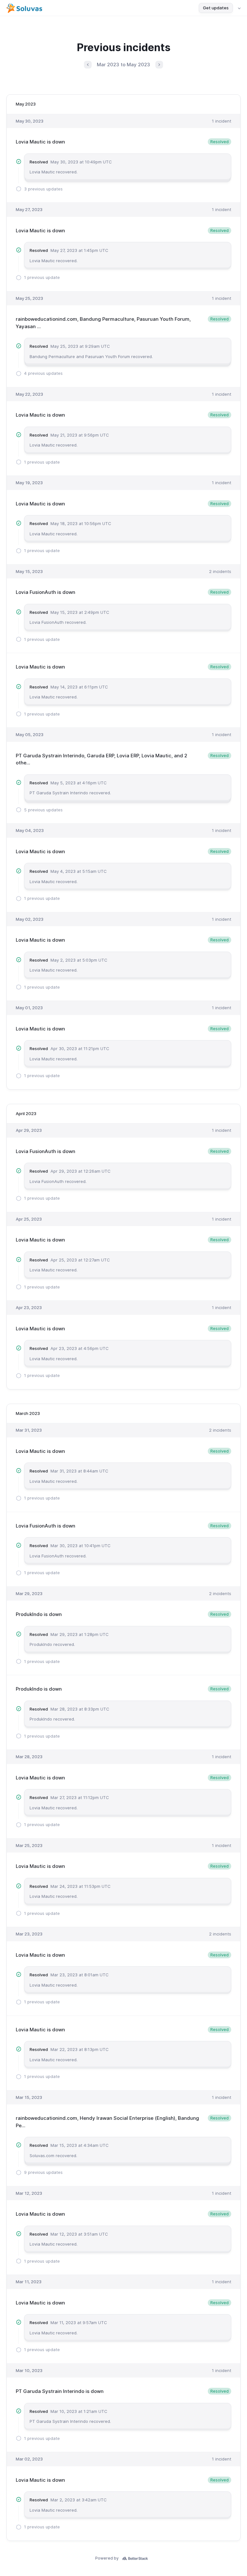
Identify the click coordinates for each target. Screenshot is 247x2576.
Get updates (216, 8)
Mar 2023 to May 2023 (123, 65)
